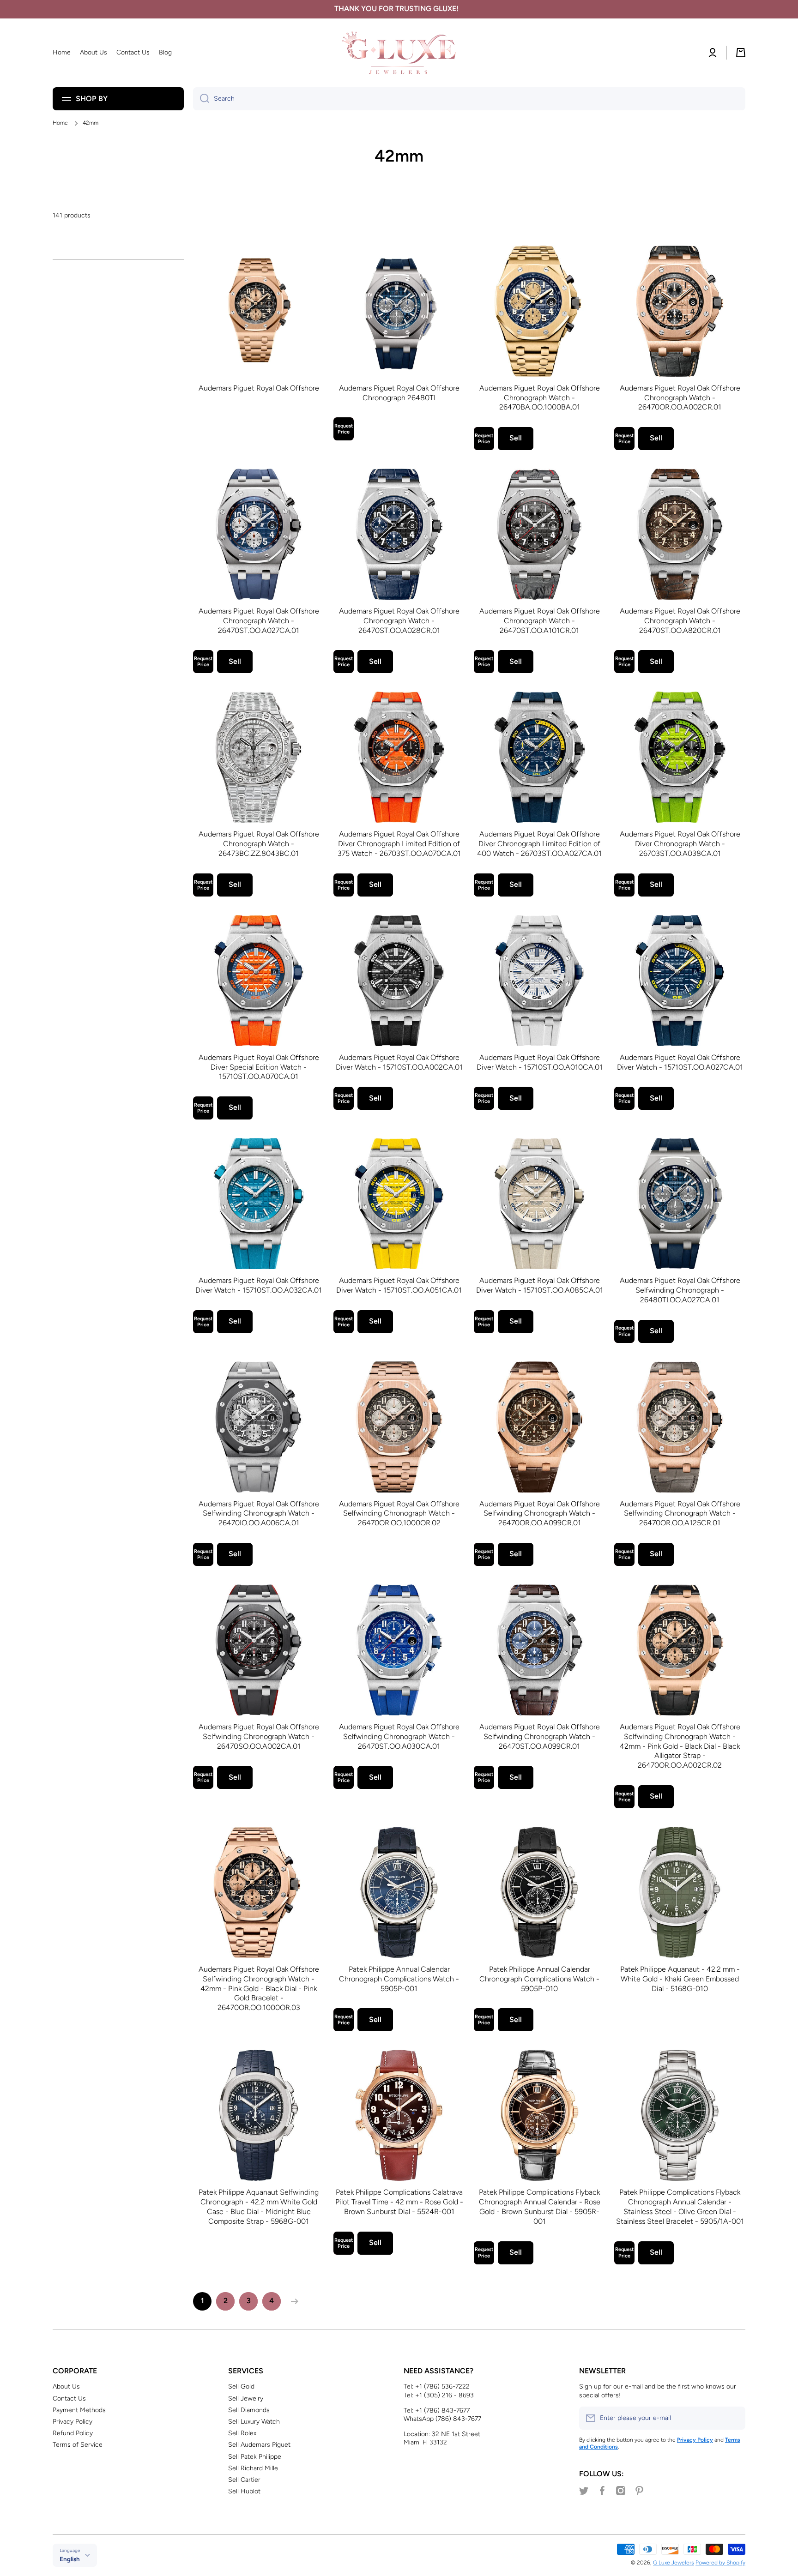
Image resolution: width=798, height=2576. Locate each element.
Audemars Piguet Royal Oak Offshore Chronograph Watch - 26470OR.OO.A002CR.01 (680, 398)
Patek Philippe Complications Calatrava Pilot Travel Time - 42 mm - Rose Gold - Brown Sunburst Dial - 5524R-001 (399, 2202)
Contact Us (69, 2398)
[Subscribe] (734, 2418)
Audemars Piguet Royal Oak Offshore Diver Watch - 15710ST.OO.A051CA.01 (399, 1285)
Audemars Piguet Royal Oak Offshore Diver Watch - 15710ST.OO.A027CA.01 (680, 1062)
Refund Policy (73, 2433)
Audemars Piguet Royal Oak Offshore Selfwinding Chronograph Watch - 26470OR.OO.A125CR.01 (680, 1514)
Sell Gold (241, 2386)
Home (60, 123)
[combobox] (469, 99)
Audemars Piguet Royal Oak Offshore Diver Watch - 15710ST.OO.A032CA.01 (259, 1285)
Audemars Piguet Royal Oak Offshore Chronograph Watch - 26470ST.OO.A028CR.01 (399, 621)
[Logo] (399, 53)
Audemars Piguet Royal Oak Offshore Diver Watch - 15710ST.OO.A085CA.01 (540, 1285)
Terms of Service (78, 2445)
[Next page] (292, 2301)
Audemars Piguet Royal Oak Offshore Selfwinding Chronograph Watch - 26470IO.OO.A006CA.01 (259, 1514)
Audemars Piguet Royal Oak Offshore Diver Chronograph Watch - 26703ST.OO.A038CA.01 (680, 844)
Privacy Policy (73, 2422)
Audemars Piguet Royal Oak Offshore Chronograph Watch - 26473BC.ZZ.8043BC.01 (259, 844)
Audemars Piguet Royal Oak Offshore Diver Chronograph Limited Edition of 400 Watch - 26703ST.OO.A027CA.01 (539, 844)
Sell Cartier (244, 2480)
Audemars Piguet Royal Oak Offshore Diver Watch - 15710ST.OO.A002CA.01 (399, 1062)
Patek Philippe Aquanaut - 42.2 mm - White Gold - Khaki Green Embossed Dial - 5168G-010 (680, 1979)
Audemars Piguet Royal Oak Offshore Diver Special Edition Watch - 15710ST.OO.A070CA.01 (259, 1067)
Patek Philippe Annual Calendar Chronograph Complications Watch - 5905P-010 (539, 1979)
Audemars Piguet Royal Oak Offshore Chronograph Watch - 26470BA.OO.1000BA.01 (540, 398)
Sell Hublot (244, 2491)
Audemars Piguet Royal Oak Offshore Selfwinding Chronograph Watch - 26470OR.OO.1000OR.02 (399, 1514)
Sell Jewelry (246, 2398)
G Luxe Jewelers (674, 2563)
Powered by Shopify (720, 2563)
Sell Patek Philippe (255, 2457)
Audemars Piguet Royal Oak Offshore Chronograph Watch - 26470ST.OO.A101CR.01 (540, 621)
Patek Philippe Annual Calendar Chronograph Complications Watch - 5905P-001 (399, 1979)
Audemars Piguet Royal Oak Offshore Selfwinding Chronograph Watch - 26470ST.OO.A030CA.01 (399, 1736)
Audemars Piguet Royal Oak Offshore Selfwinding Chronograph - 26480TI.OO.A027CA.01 (680, 1290)
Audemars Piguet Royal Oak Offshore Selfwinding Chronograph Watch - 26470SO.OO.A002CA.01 (259, 1736)
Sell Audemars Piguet (259, 2445)
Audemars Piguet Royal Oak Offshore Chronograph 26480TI (399, 393)
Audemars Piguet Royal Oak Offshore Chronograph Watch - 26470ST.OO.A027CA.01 (259, 621)
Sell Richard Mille (253, 2468)
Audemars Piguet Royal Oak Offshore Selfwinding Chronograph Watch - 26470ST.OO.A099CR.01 (540, 1736)
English (70, 2559)
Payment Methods (79, 2410)
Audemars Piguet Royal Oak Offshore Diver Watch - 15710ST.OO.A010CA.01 (540, 1062)
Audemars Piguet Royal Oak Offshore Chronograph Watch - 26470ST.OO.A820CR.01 (680, 621)
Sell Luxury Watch (254, 2422)
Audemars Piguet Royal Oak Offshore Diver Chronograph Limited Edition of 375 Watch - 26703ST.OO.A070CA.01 (399, 844)
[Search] (201, 99)
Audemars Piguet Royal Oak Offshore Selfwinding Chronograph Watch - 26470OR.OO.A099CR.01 (540, 1514)
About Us (66, 2386)
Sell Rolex (242, 2433)
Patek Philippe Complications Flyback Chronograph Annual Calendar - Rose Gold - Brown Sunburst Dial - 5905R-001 (540, 2206)
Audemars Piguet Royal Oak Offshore (259, 388)
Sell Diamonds (249, 2410)
